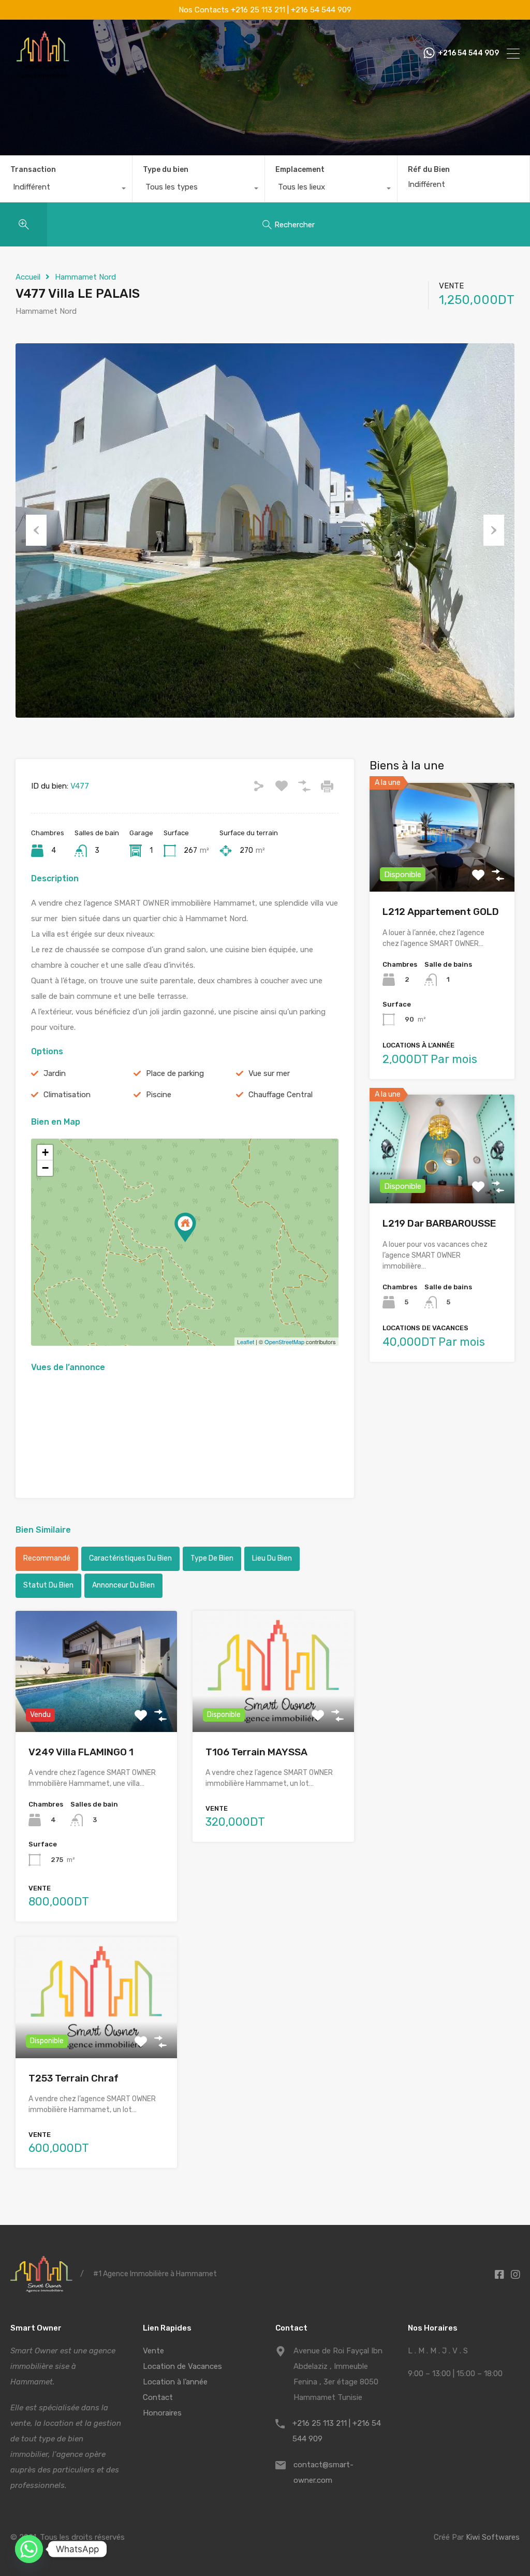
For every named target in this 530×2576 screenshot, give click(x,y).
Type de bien (212, 1558)
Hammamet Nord (85, 277)
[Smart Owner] (43, 75)
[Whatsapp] (29, 2549)
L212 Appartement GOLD (441, 912)
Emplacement (300, 170)
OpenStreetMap (284, 1342)
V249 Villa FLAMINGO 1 (81, 1752)
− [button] (45, 1168)
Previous (36, 530)
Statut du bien (48, 1585)
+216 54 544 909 (468, 53)
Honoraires (162, 2413)
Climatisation (67, 1095)
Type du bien (166, 170)
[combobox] (66, 190)
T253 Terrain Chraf (73, 2078)
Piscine (159, 1095)
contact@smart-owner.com (323, 2472)
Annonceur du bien (123, 1585)
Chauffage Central (281, 1095)
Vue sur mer (269, 1073)
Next (494, 530)
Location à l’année (175, 2382)
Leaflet (246, 1342)
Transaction (33, 170)
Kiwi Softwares (493, 2537)
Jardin (55, 1073)
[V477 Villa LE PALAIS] (185, 1227)
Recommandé (47, 1558)
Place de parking (175, 1073)
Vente (153, 2351)
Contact (158, 2397)
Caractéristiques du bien (130, 1558)
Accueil (28, 277)
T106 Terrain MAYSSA (256, 1752)
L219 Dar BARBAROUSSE (439, 1223)
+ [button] (45, 1152)
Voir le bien (442, 870)
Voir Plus (96, 1708)
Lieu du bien (272, 1558)
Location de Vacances (182, 2366)
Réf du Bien (429, 170)
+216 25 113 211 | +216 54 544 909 (337, 2431)
